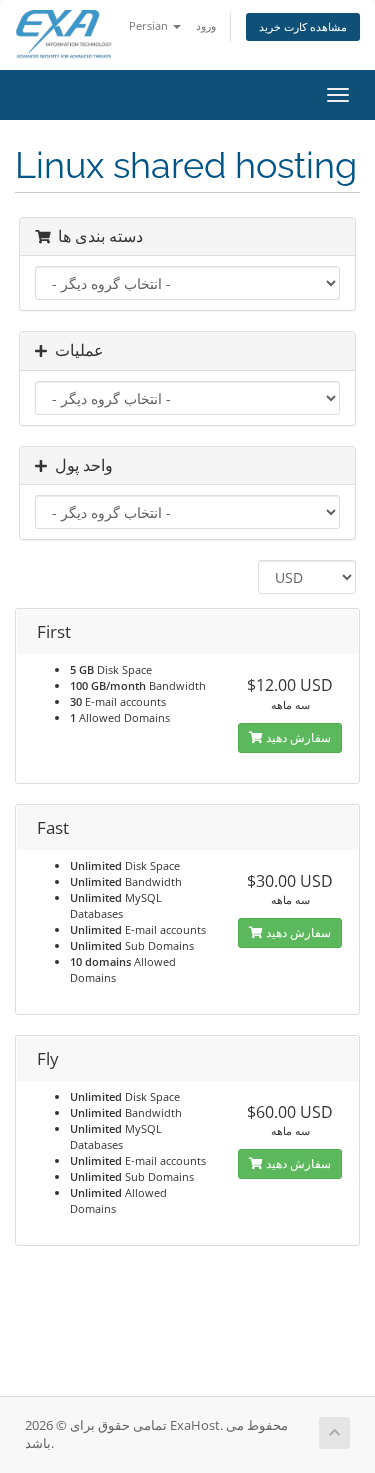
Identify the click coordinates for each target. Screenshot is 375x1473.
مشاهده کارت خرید (303, 26)
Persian (150, 25)
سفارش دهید (297, 737)
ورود (206, 25)
